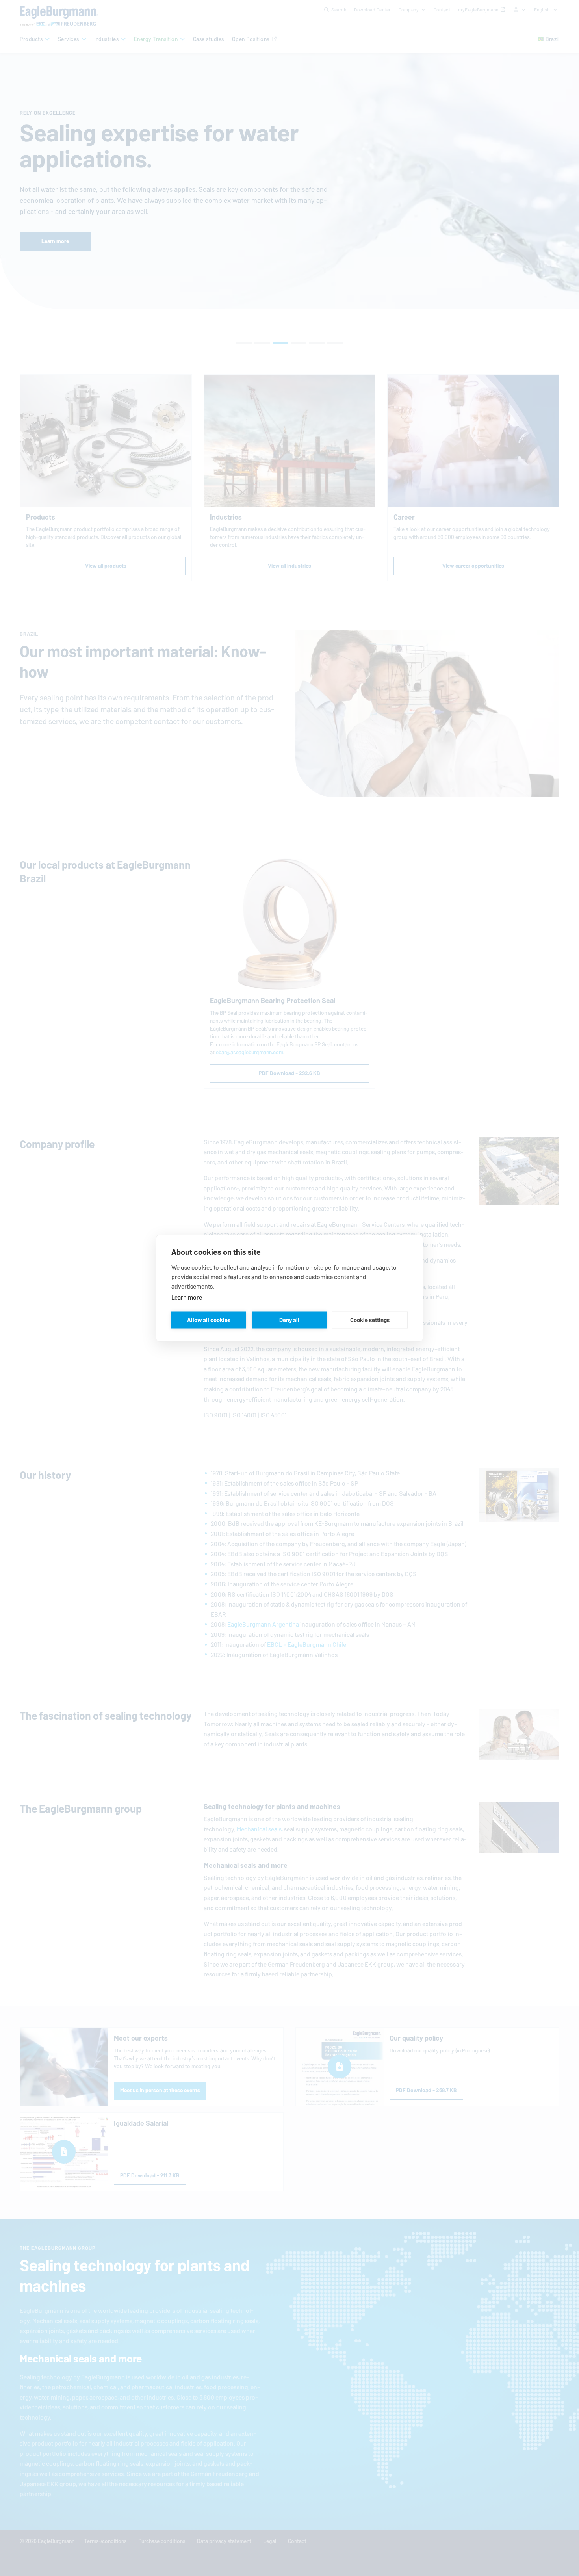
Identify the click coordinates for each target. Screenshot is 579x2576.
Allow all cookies (209, 1320)
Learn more (187, 1297)
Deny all (289, 1320)
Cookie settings (370, 1320)
